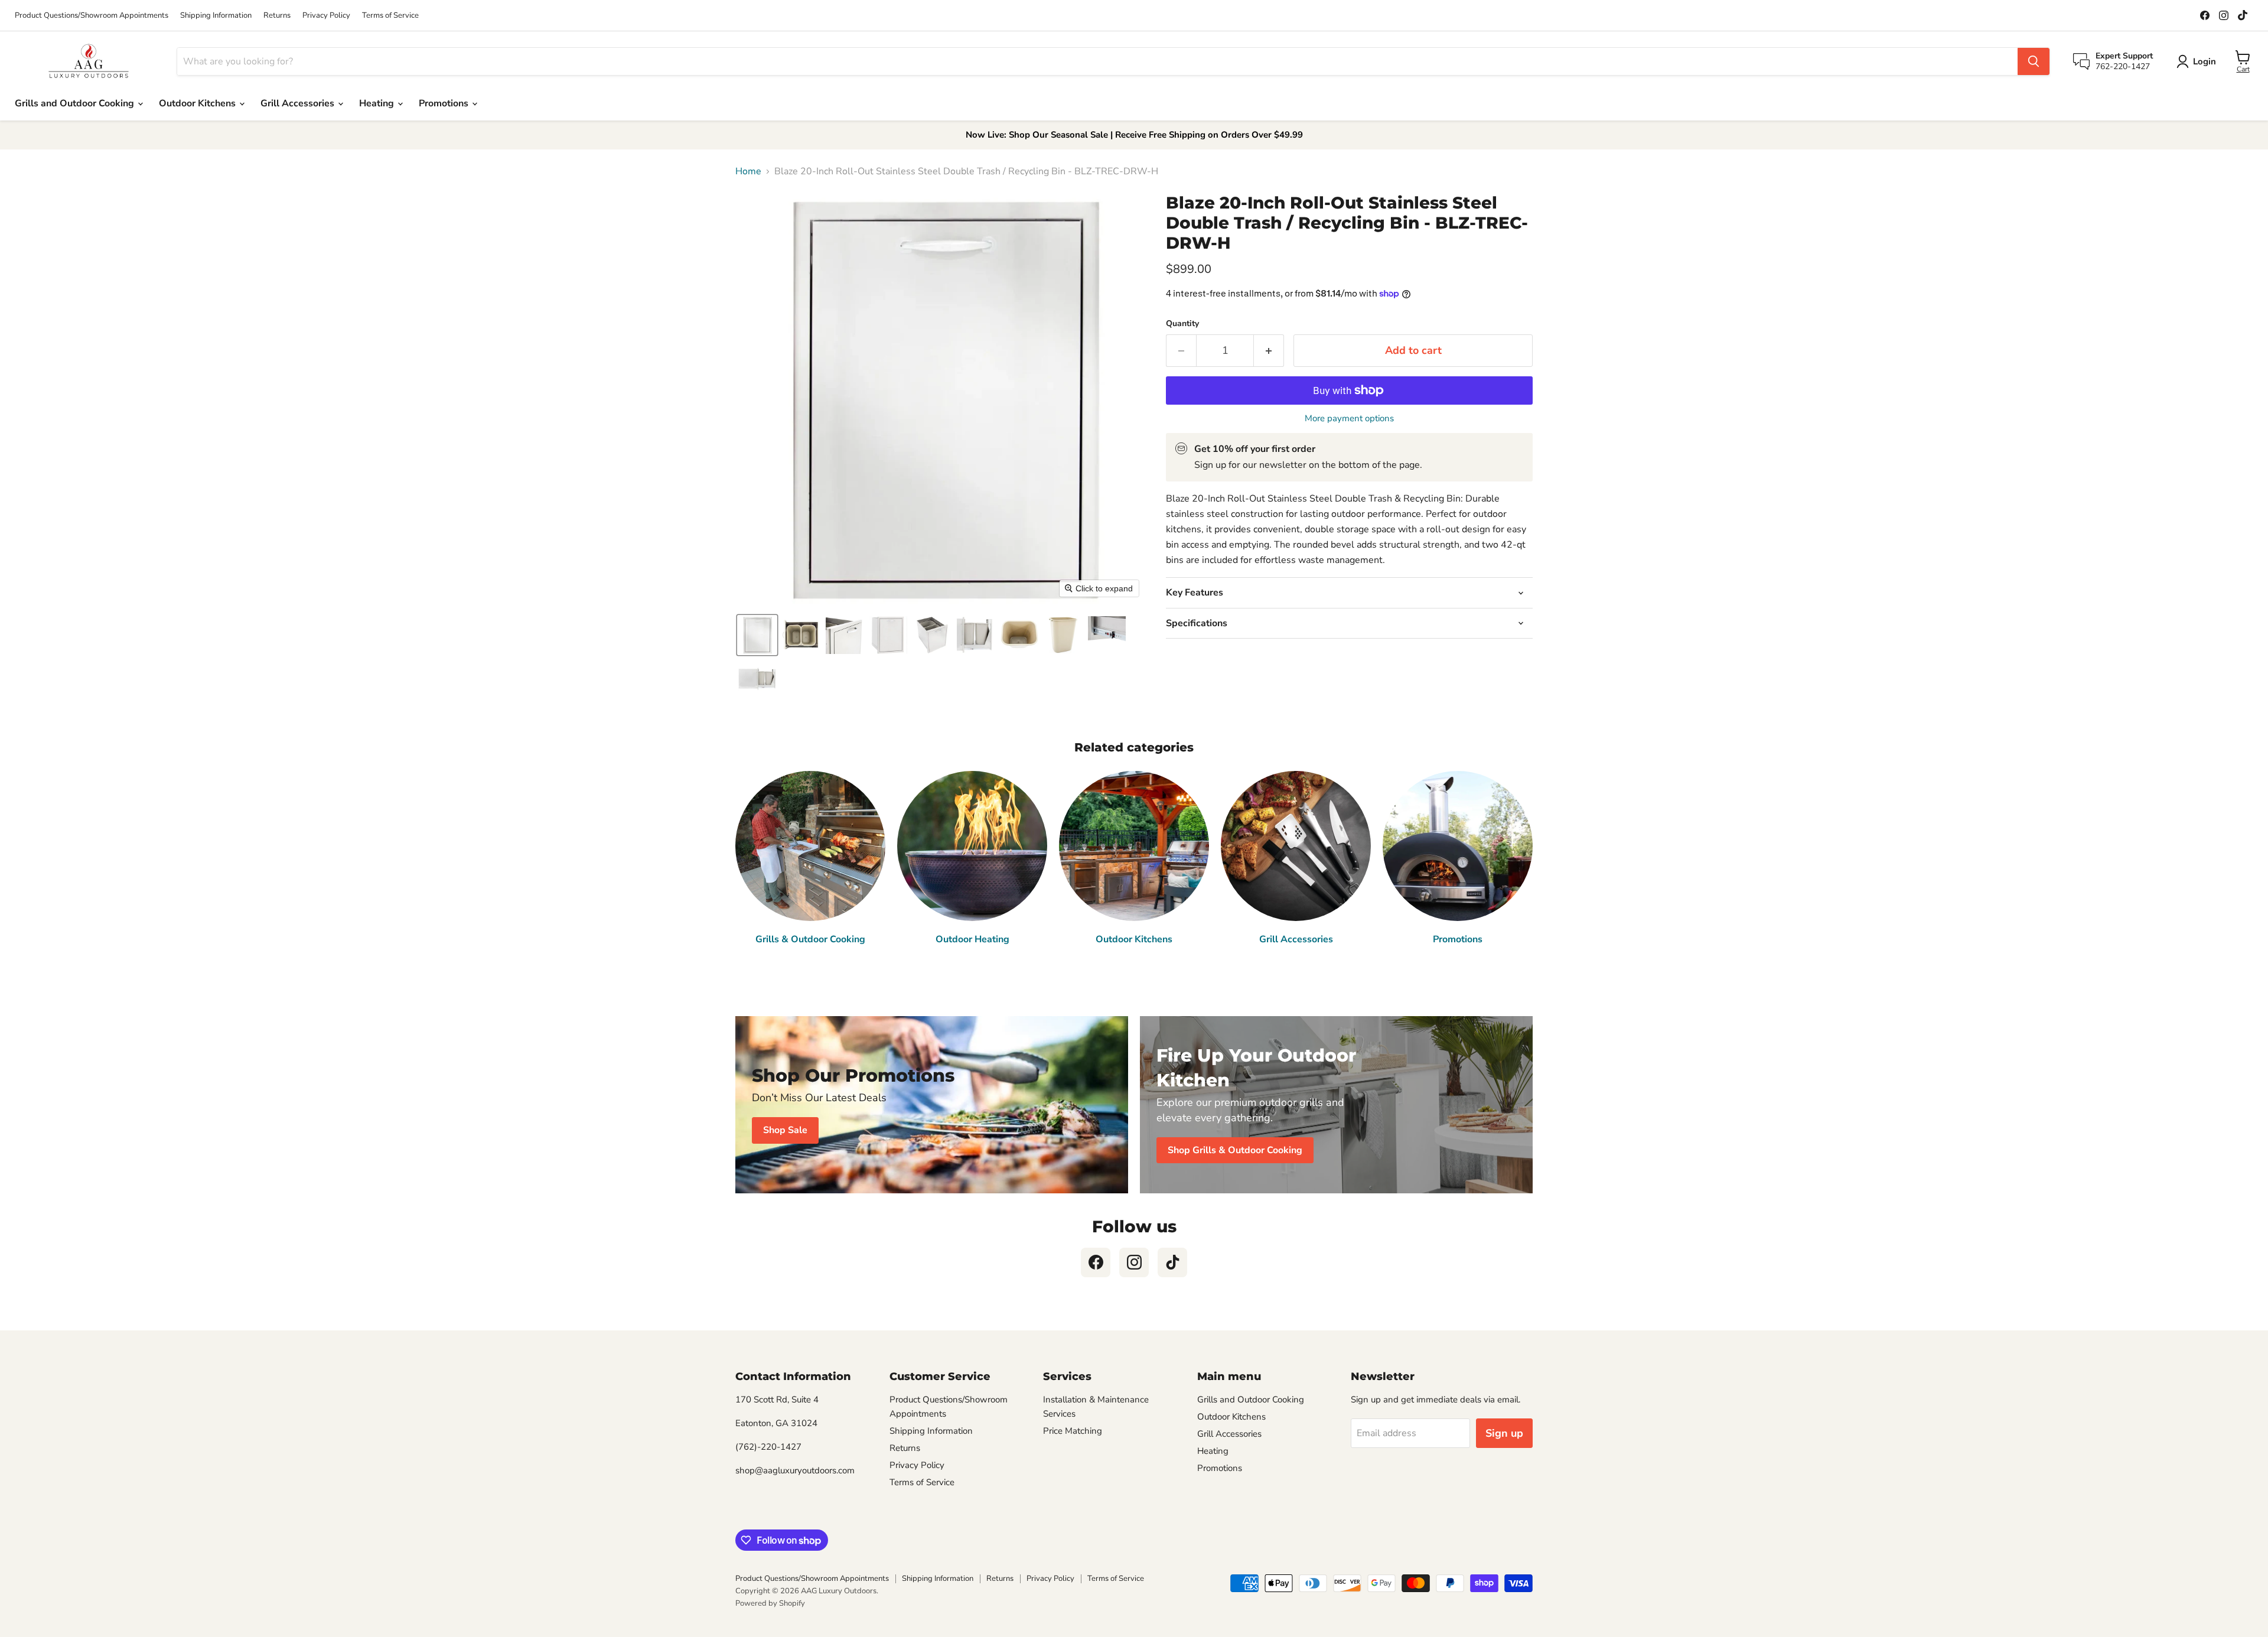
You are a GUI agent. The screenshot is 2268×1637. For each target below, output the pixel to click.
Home (748, 171)
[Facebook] (1096, 1262)
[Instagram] (1134, 1262)
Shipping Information (216, 16)
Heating (378, 103)
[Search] (2034, 61)
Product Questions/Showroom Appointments (92, 16)
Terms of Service (390, 16)
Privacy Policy (326, 16)
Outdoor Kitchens (198, 103)
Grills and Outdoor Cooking (76, 103)
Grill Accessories (299, 103)
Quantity (1182, 324)
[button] (757, 635)
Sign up (1504, 1433)
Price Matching (1073, 1431)
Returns (277, 16)
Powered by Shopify (770, 1603)
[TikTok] (1172, 1262)
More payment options (1349, 419)
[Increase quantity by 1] (1269, 351)
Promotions (445, 103)
